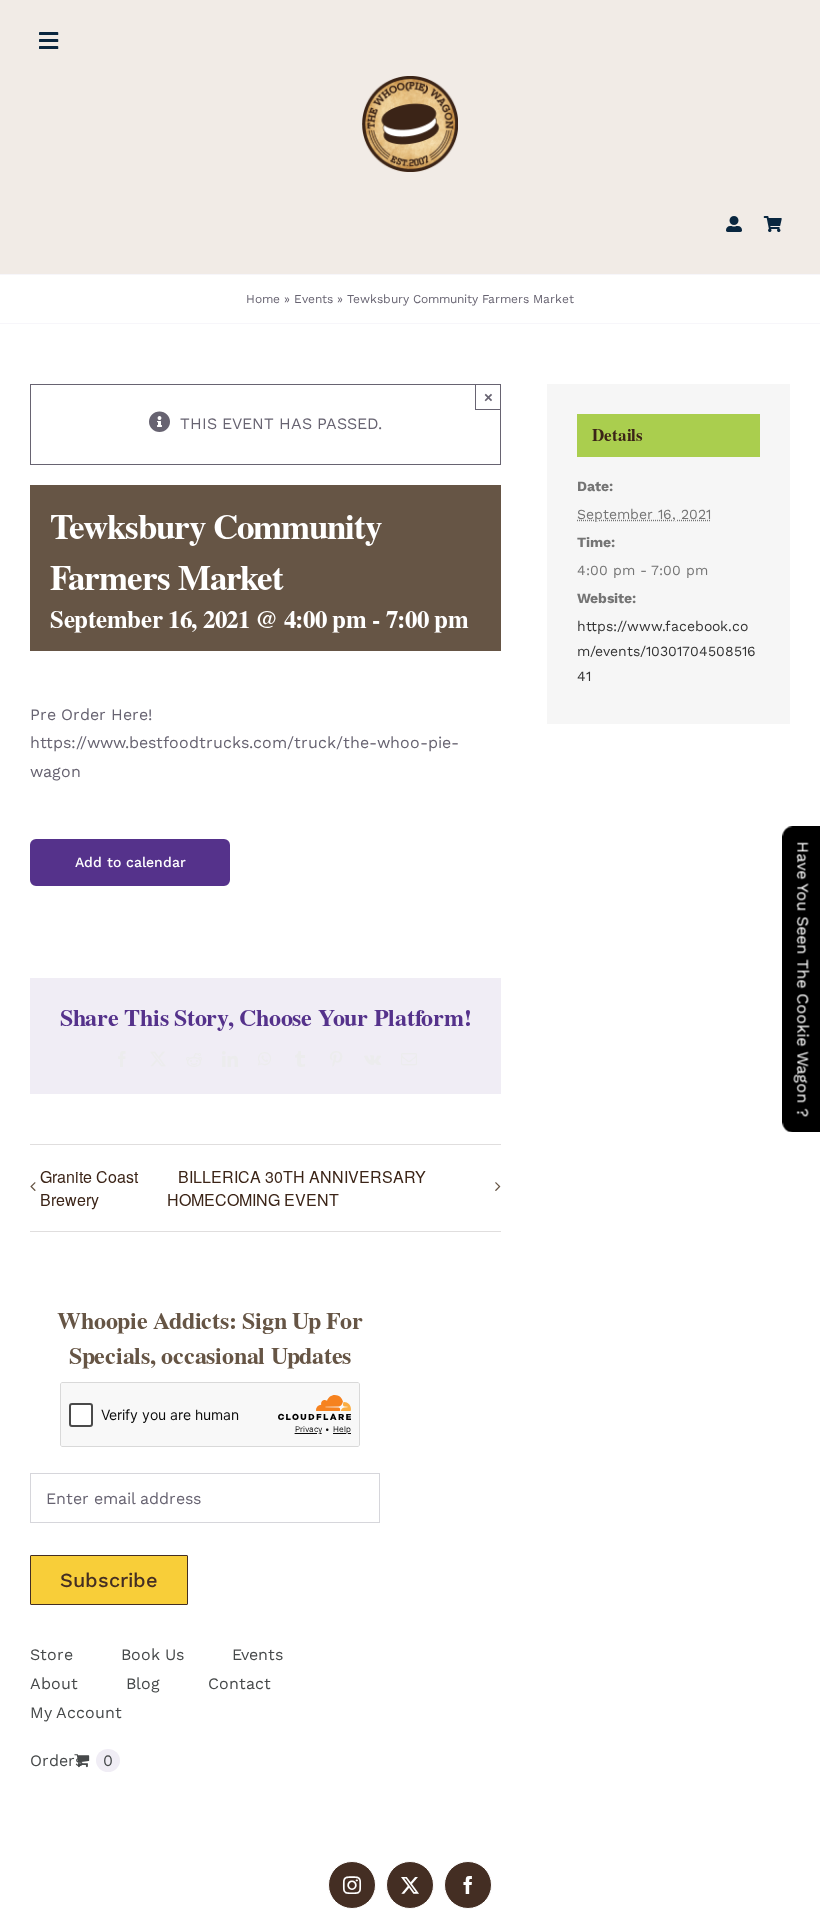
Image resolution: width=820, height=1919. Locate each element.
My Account (76, 1712)
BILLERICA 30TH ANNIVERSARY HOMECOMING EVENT (296, 1188)
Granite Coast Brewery (89, 1188)
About (54, 1683)
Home (263, 299)
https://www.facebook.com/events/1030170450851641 (666, 651)
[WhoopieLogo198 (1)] (410, 83)
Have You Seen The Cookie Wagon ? (802, 979)
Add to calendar (130, 862)
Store (51, 1654)
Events (313, 299)
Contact (239, 1683)
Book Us (152, 1654)
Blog (143, 1683)
